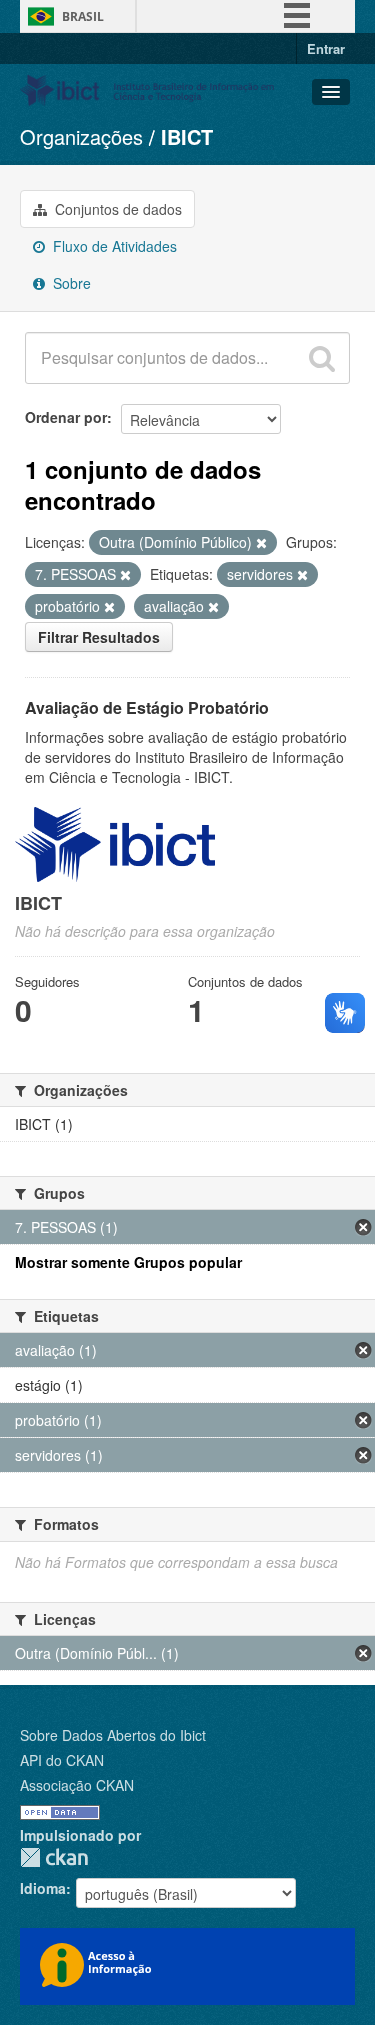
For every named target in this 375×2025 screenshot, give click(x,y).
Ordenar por (66, 417)
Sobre (70, 283)
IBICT (187, 136)
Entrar (326, 48)
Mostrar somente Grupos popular (128, 1262)
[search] (322, 358)
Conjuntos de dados (116, 209)
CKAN (54, 1857)
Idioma (43, 1888)
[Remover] (261, 543)
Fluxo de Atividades (113, 246)
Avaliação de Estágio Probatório (147, 707)
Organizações (81, 136)
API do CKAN (62, 1760)
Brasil (83, 16)
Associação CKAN (77, 1785)
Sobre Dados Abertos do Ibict (113, 1735)
